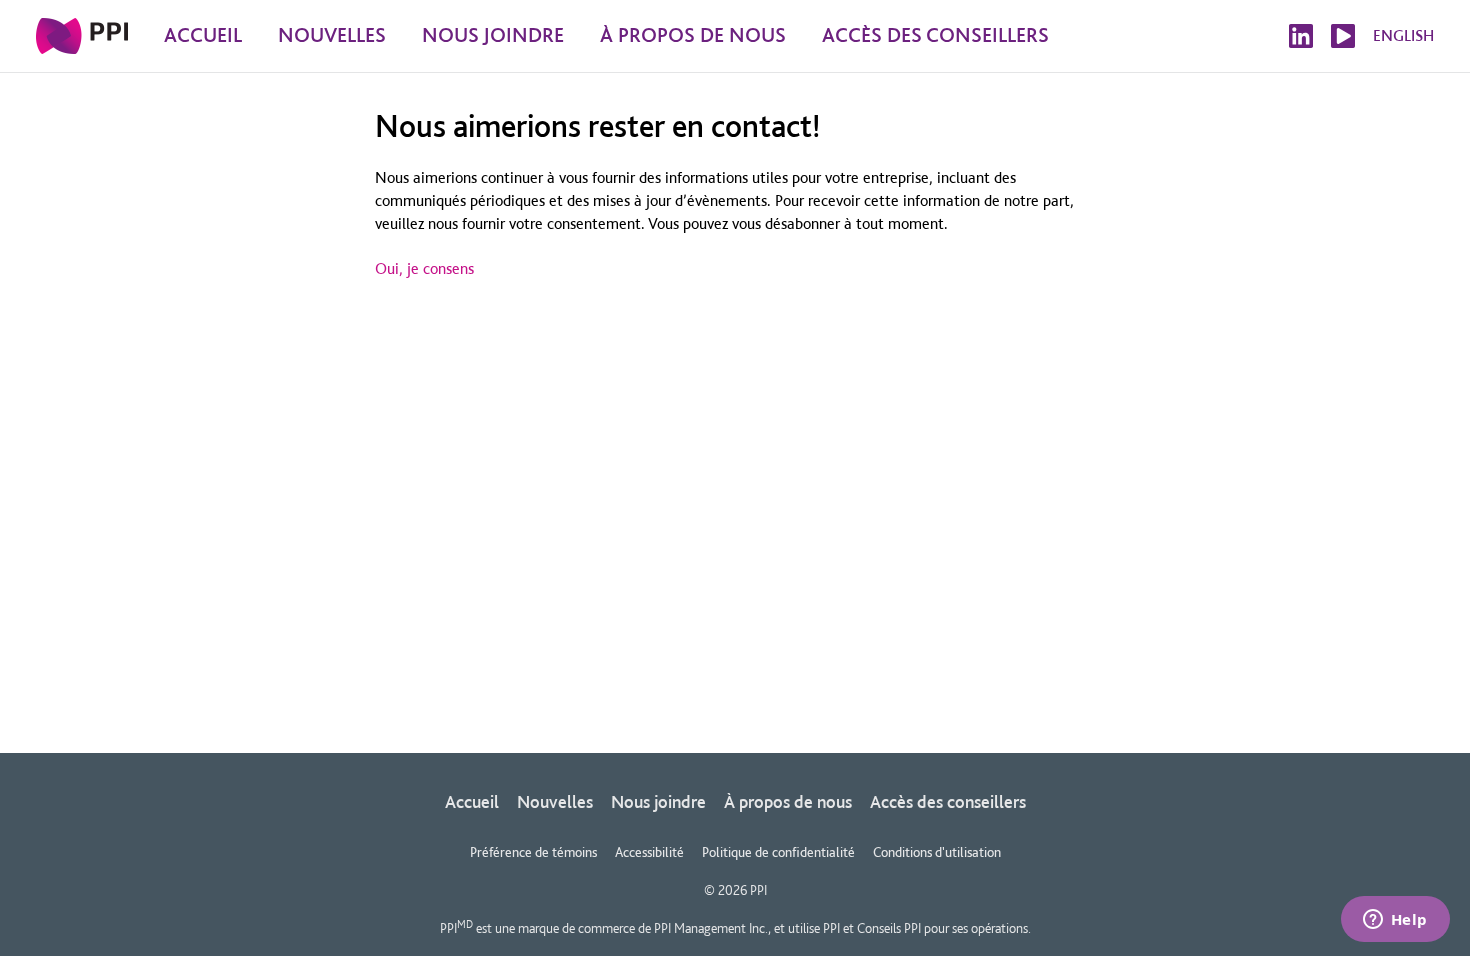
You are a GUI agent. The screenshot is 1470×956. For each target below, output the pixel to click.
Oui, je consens (424, 268)
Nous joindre (658, 801)
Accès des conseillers (948, 801)
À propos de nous (788, 801)
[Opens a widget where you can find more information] (1395, 921)
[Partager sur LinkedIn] (1301, 36)
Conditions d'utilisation (937, 852)
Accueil (472, 801)
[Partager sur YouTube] (1343, 36)
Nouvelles (555, 801)
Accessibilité (649, 852)
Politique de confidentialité (778, 852)
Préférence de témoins (533, 852)
